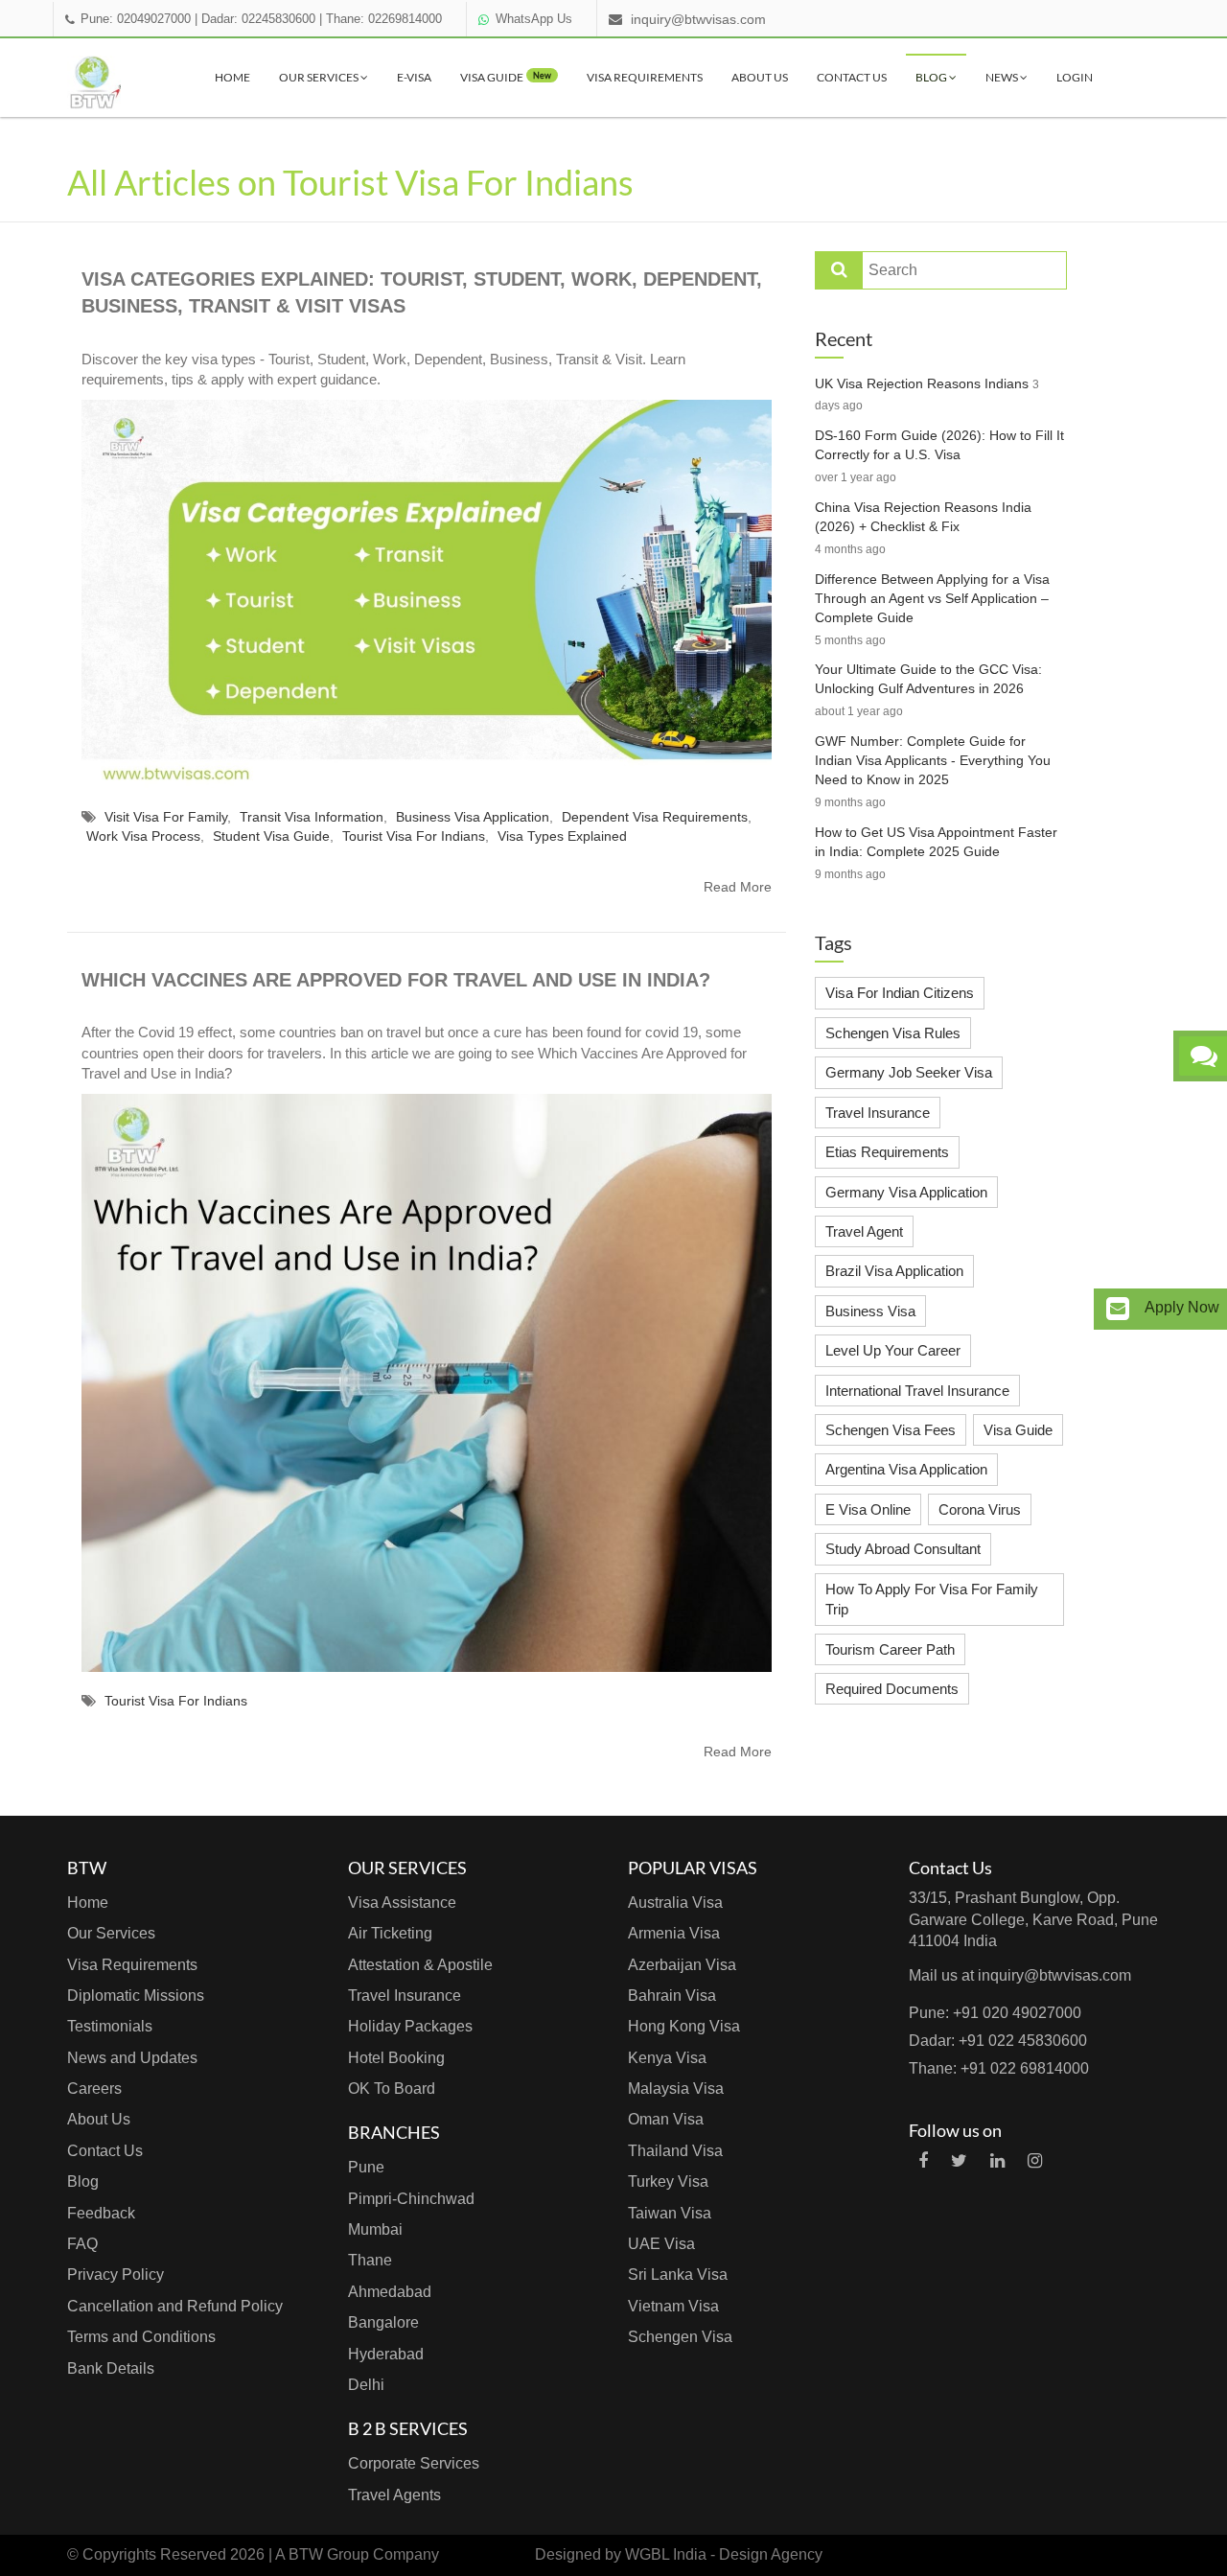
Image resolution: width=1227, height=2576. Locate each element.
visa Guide (506, 77)
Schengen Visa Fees (891, 1430)
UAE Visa (661, 2244)
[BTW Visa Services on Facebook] (923, 2161)
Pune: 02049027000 (136, 19)
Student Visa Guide (271, 836)
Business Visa (870, 1311)
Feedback (101, 2213)
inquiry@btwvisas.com (698, 19)
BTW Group (329, 2554)
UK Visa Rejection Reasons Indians (922, 383)
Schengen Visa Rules (893, 1033)
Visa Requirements (645, 77)
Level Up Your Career (893, 1350)
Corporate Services (414, 2463)
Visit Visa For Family (166, 817)
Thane (370, 2260)
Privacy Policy (116, 2274)
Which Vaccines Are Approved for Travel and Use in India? (396, 980)
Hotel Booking (396, 2058)
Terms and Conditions (141, 2337)
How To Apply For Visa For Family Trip (932, 1599)
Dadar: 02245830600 (258, 19)
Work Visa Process (143, 836)
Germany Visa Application (906, 1192)
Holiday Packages (410, 2026)
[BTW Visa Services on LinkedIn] (997, 2161)
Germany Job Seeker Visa (909, 1072)
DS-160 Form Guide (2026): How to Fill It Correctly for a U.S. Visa (939, 445)
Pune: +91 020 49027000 (995, 2013)
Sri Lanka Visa (678, 2274)
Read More (738, 887)
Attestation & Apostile (420, 1965)
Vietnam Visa (673, 2306)
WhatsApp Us (534, 19)
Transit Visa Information (312, 817)
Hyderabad (386, 2354)
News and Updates (132, 2058)
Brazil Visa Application (894, 1271)
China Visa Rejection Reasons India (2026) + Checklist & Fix (923, 517)
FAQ (82, 2244)
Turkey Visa (668, 2181)
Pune (366, 2167)
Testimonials (110, 2026)
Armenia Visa (674, 1933)
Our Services (320, 77)
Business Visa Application (473, 817)
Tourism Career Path (890, 1649)
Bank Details (111, 2368)
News (1003, 77)
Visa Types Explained (562, 836)
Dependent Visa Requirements (655, 817)
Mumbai (375, 2229)
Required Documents (892, 1689)
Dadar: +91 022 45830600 (998, 2041)
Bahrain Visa (672, 1996)
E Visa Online (868, 1509)
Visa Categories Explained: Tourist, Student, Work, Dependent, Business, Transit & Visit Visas (422, 293)
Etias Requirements (887, 1152)
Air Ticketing (390, 1933)
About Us (760, 77)
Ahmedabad (390, 2292)
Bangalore (383, 2322)
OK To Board (392, 2089)
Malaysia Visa (676, 2089)
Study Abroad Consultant (903, 1549)
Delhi (366, 2385)
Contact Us (852, 77)
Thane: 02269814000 (384, 19)
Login (1075, 77)
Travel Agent (864, 1231)
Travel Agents (394, 2495)
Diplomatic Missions (136, 1996)
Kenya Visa (667, 2058)
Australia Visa (675, 1903)
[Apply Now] (1118, 1309)
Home (232, 77)
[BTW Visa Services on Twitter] (959, 2161)
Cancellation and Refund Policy (175, 2306)
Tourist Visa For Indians (414, 836)
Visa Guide (1018, 1430)
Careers (94, 2089)
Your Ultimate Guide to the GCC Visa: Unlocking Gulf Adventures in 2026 (928, 679)
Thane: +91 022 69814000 (999, 2068)
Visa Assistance (402, 1903)
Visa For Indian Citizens (900, 993)
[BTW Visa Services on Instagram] (1035, 2161)
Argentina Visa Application (906, 1469)
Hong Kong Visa (684, 2026)
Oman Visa (666, 2119)
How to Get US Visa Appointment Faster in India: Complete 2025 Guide (936, 842)
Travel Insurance (878, 1113)
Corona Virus (980, 1509)
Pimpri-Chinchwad (411, 2199)
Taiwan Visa (670, 2213)
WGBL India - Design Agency (724, 2554)
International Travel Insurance (917, 1391)
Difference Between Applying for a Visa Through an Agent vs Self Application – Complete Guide (932, 598)
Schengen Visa (680, 2337)
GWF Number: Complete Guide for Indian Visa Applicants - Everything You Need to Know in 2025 (933, 760)
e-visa (414, 77)
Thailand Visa (675, 2151)
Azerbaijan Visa (682, 1965)
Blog (932, 77)
